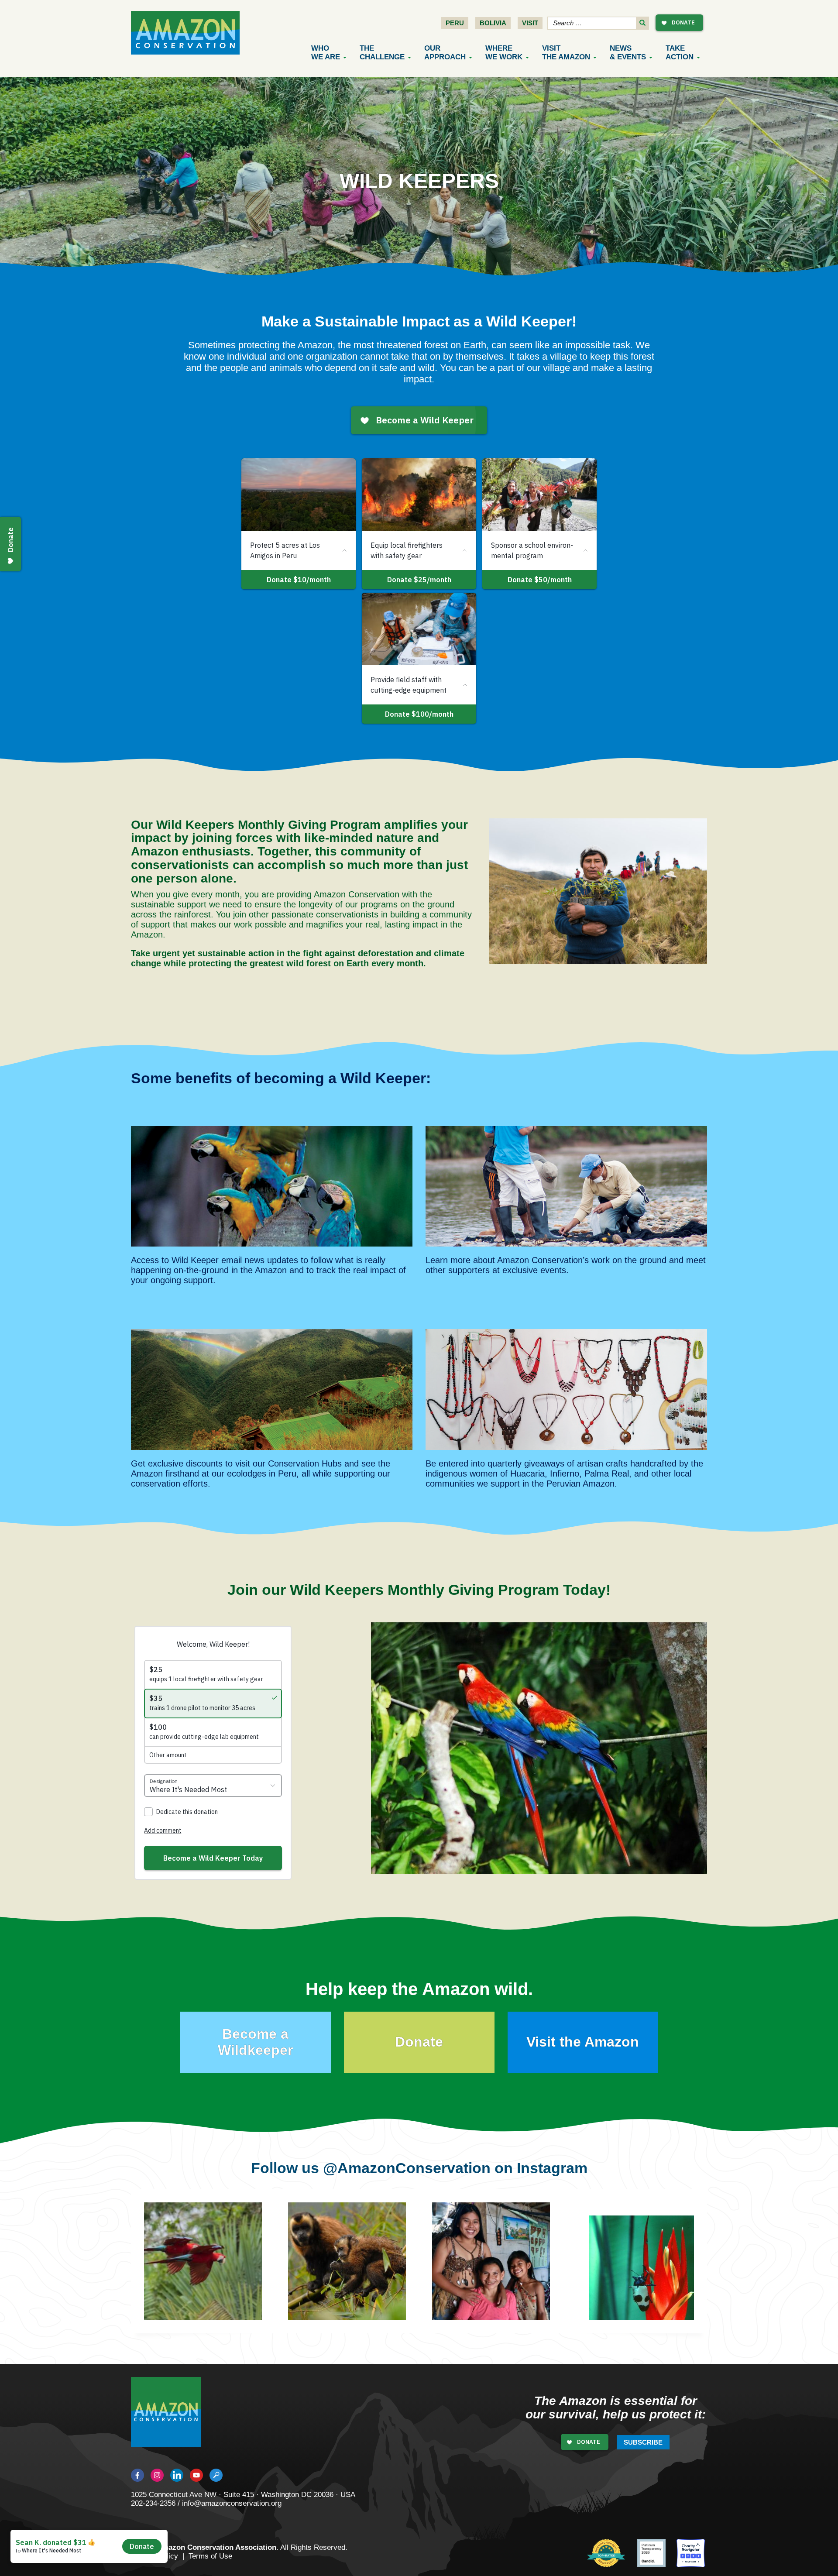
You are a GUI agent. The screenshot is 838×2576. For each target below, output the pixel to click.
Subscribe (643, 2442)
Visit (530, 23)
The (382, 53)
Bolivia (493, 23)
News (628, 53)
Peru (455, 23)
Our (445, 53)
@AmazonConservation (407, 2168)
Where (504, 53)
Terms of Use (210, 2556)
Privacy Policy (155, 2556)
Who (326, 53)
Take (680, 53)
